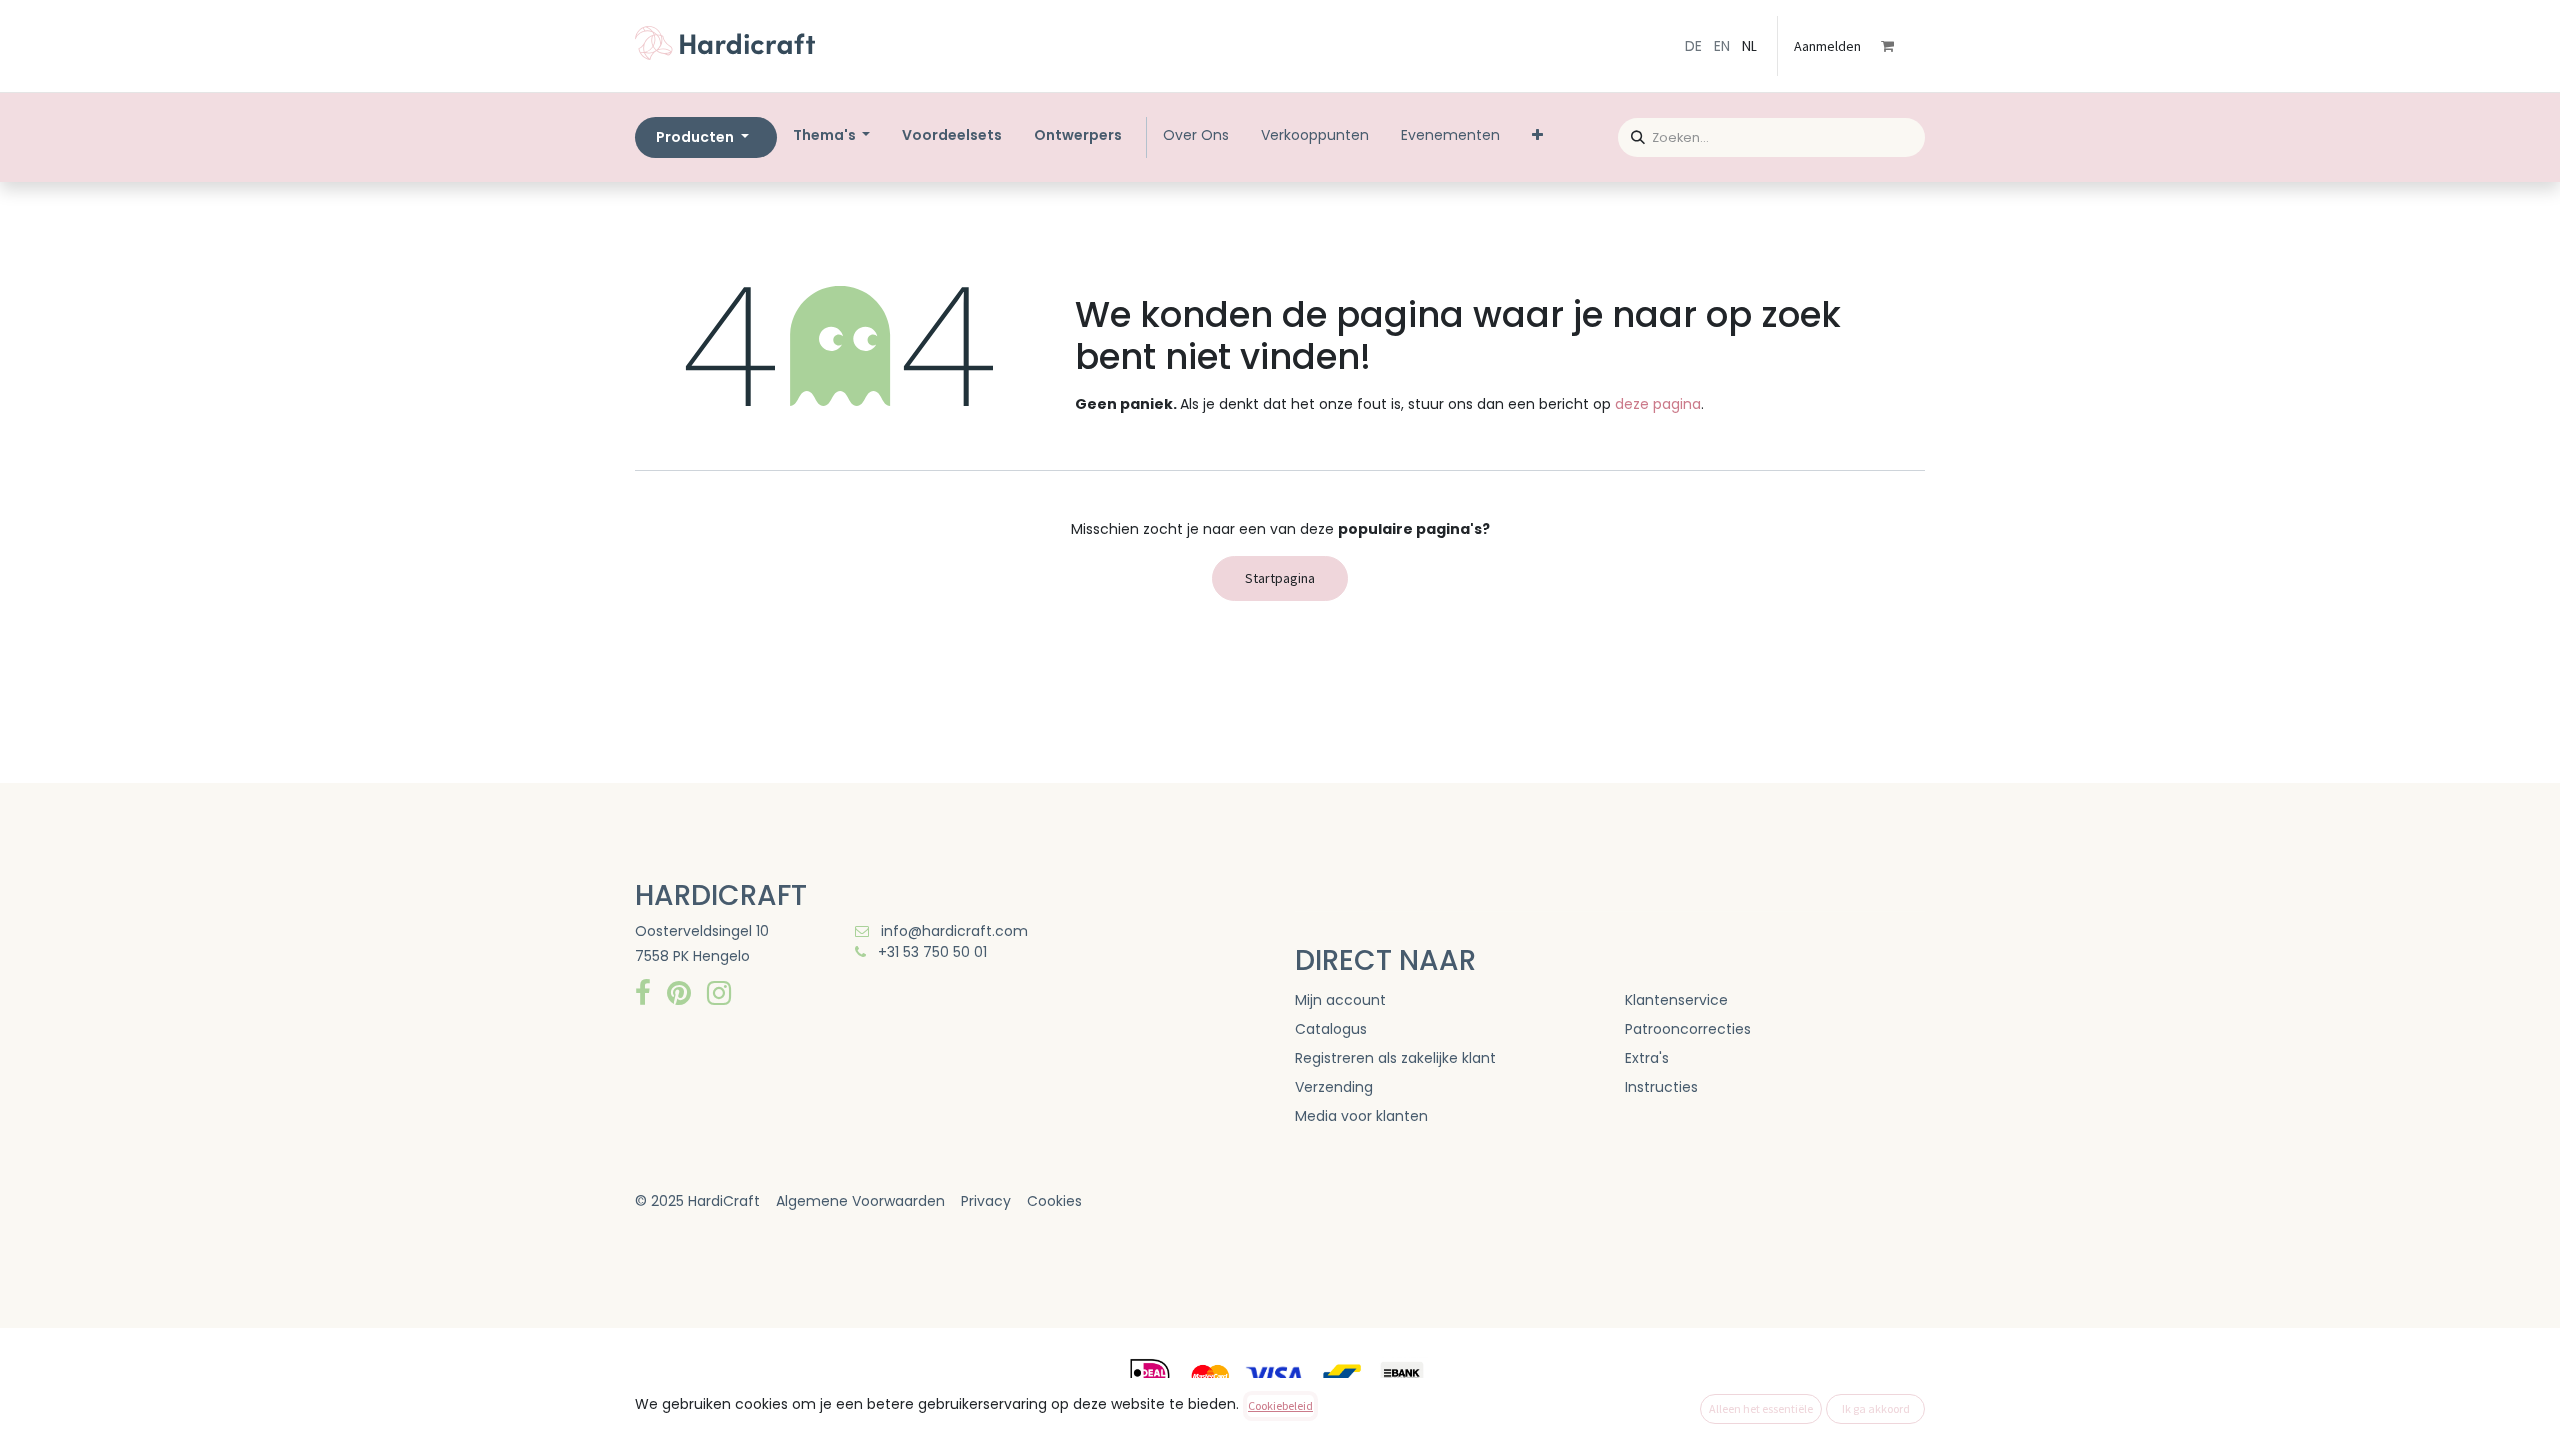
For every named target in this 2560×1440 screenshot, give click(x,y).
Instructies (1661, 1087)
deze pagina (1658, 404)
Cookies (1054, 1201)
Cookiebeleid (1280, 1405)
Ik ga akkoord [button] (1876, 1408)
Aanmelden (1827, 46)
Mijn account (1340, 1000)
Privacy (986, 1201)
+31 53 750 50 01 (930, 952)
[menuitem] (952, 135)
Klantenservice (1676, 1000)
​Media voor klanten (1361, 1116)
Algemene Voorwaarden (860, 1201)
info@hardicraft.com (952, 931)
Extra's (1647, 1058)
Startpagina (1280, 578)
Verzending (1334, 1087)
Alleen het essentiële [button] (1761, 1408)
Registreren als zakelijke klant (1395, 1058)
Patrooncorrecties (1688, 1029)
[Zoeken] (1631, 134)
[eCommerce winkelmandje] (1901, 46)
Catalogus (1331, 1029)
